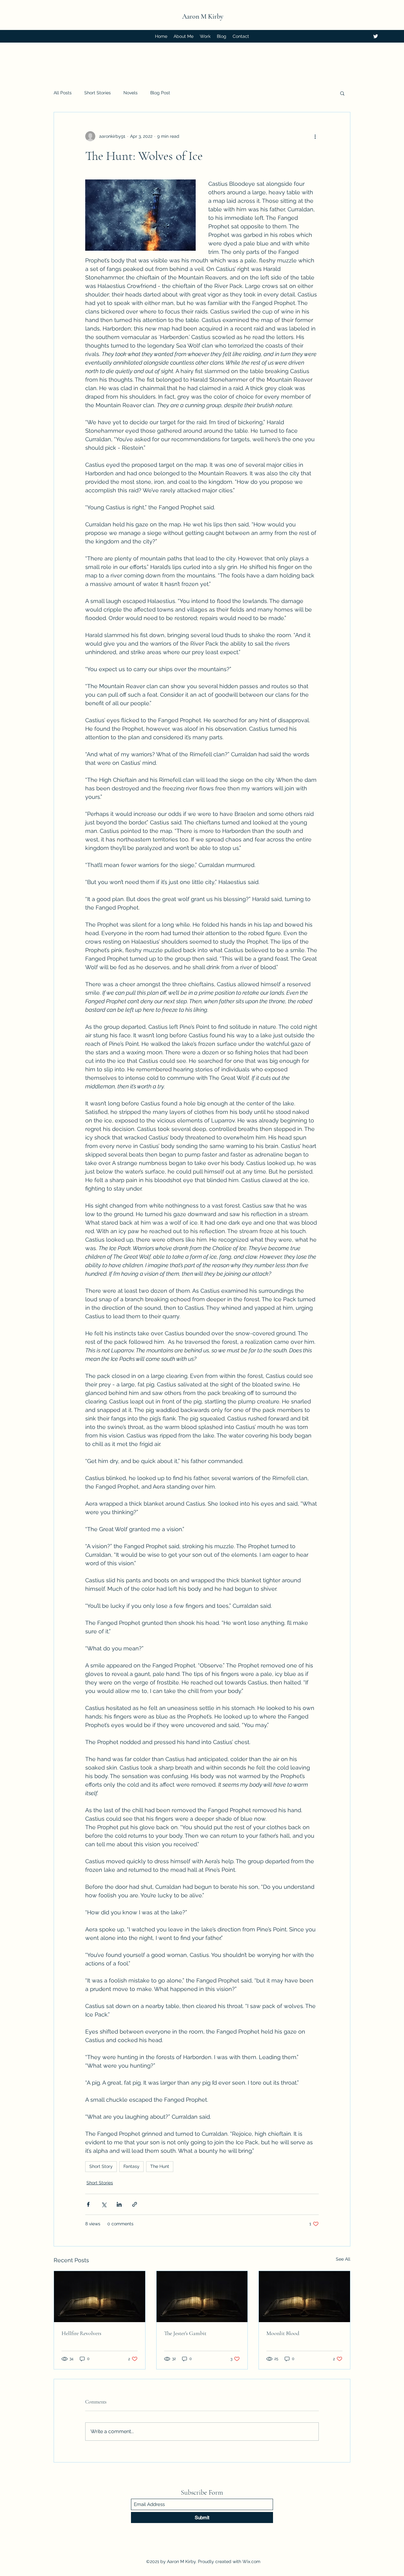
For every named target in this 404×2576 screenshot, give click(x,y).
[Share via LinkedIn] (119, 2204)
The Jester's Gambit (185, 2333)
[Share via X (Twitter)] (104, 2204)
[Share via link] (135, 2204)
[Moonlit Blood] (304, 2297)
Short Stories (98, 93)
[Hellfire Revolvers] (100, 2297)
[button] (342, 93)
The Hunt (160, 2166)
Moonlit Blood (283, 2333)
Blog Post (160, 93)
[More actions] (315, 136)
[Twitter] (376, 36)
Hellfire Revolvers (81, 2333)
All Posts (63, 93)
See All (343, 2259)
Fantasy (131, 2166)
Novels (131, 93)
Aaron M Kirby (203, 16)
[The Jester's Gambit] (202, 2297)
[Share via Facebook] (88, 2204)
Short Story (101, 2166)
